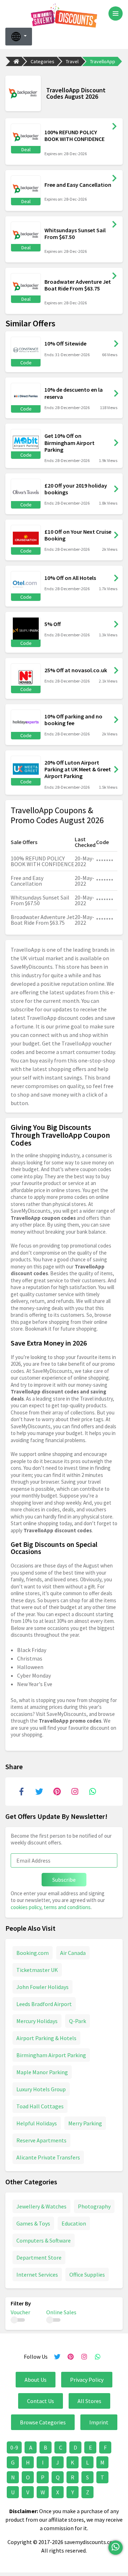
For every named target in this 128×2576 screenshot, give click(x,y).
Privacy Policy (87, 2380)
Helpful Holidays (37, 2123)
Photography (94, 2206)
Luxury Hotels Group (41, 2089)
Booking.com (33, 1953)
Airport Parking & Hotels (46, 2038)
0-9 (14, 2447)
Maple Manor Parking (42, 2072)
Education (74, 2223)
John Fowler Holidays (42, 1987)
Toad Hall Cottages (40, 2106)
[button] (19, 37)
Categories (42, 61)
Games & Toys (33, 2223)
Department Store (39, 2257)
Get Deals (114, 126)
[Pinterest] (57, 1792)
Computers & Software (44, 2240)
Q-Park (78, 2021)
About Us (36, 2380)
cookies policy (26, 1907)
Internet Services (37, 2275)
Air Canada (73, 1953)
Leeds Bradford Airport (44, 2004)
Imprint (99, 2422)
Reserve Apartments (41, 2140)
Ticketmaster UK (37, 1970)
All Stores (89, 2401)
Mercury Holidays (37, 2021)
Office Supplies (87, 2275)
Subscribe (64, 1880)
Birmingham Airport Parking (51, 2055)
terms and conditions (67, 1907)
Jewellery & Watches (41, 2206)
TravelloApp (103, 61)
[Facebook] (21, 1792)
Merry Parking (85, 2123)
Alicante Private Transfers (48, 2157)
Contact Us (41, 2401)
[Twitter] (39, 1792)
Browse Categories (43, 2422)
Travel (72, 61)
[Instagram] (75, 1792)
